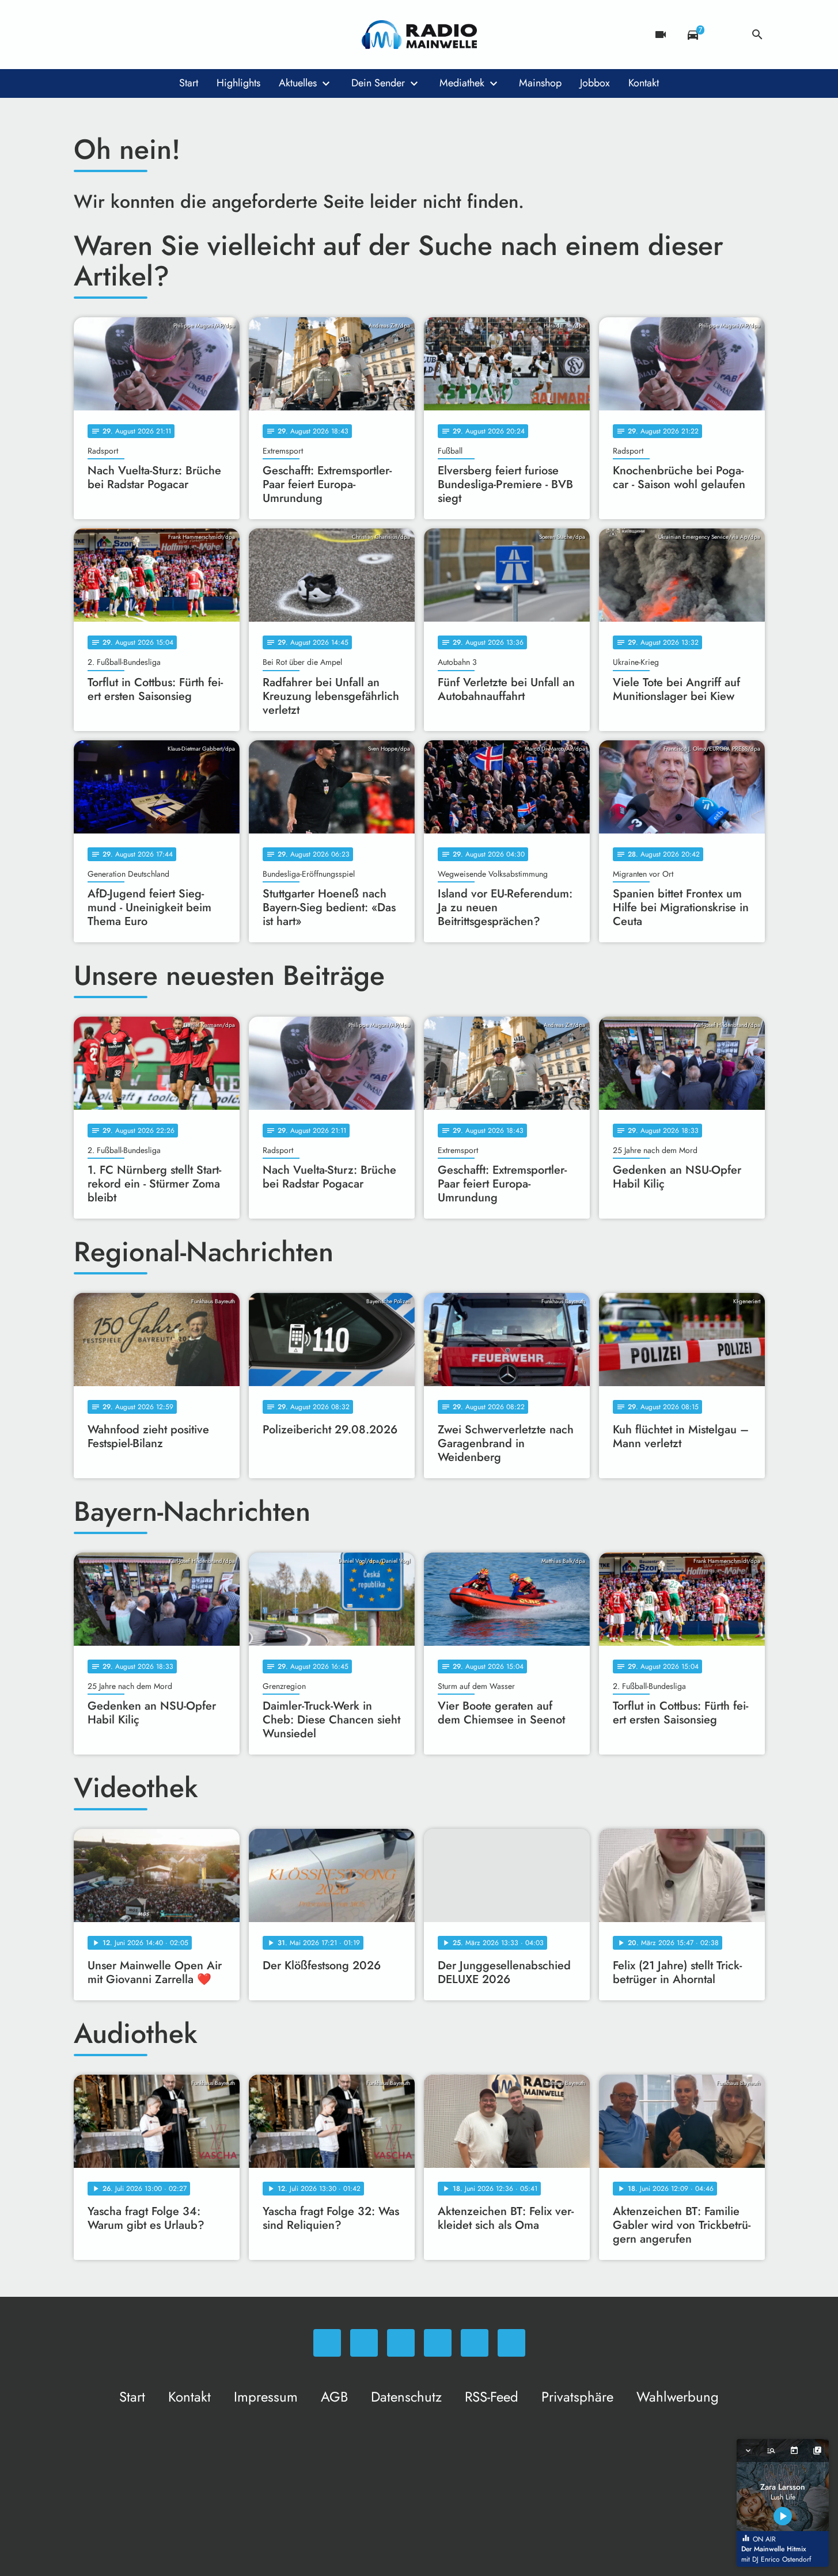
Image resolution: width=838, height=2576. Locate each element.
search (757, 35)
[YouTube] (154, 35)
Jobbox (595, 83)
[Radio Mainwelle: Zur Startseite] (419, 35)
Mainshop (540, 83)
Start (189, 83)
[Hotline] (200, 35)
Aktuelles (298, 83)
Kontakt (644, 83)
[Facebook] (108, 35)
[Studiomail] (177, 35)
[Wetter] (725, 35)
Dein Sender (378, 83)
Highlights (238, 83)
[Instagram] (131, 35)
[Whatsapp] (85, 35)
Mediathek (462, 83)
